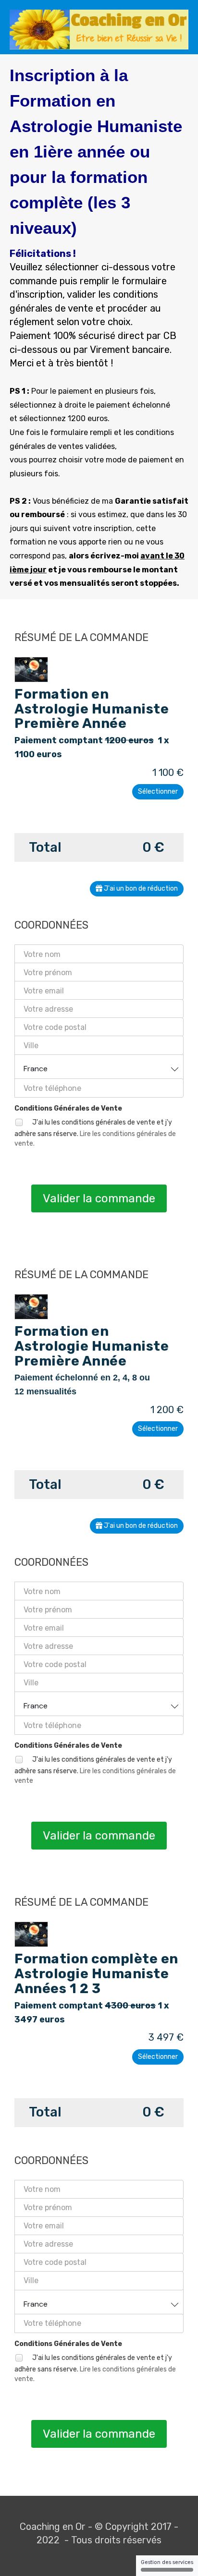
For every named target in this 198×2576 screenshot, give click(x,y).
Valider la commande (99, 1198)
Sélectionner (158, 792)
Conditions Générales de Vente (68, 1108)
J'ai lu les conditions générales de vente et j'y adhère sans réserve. (95, 1133)
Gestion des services (167, 2562)
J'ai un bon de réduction (140, 889)
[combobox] (99, 1067)
